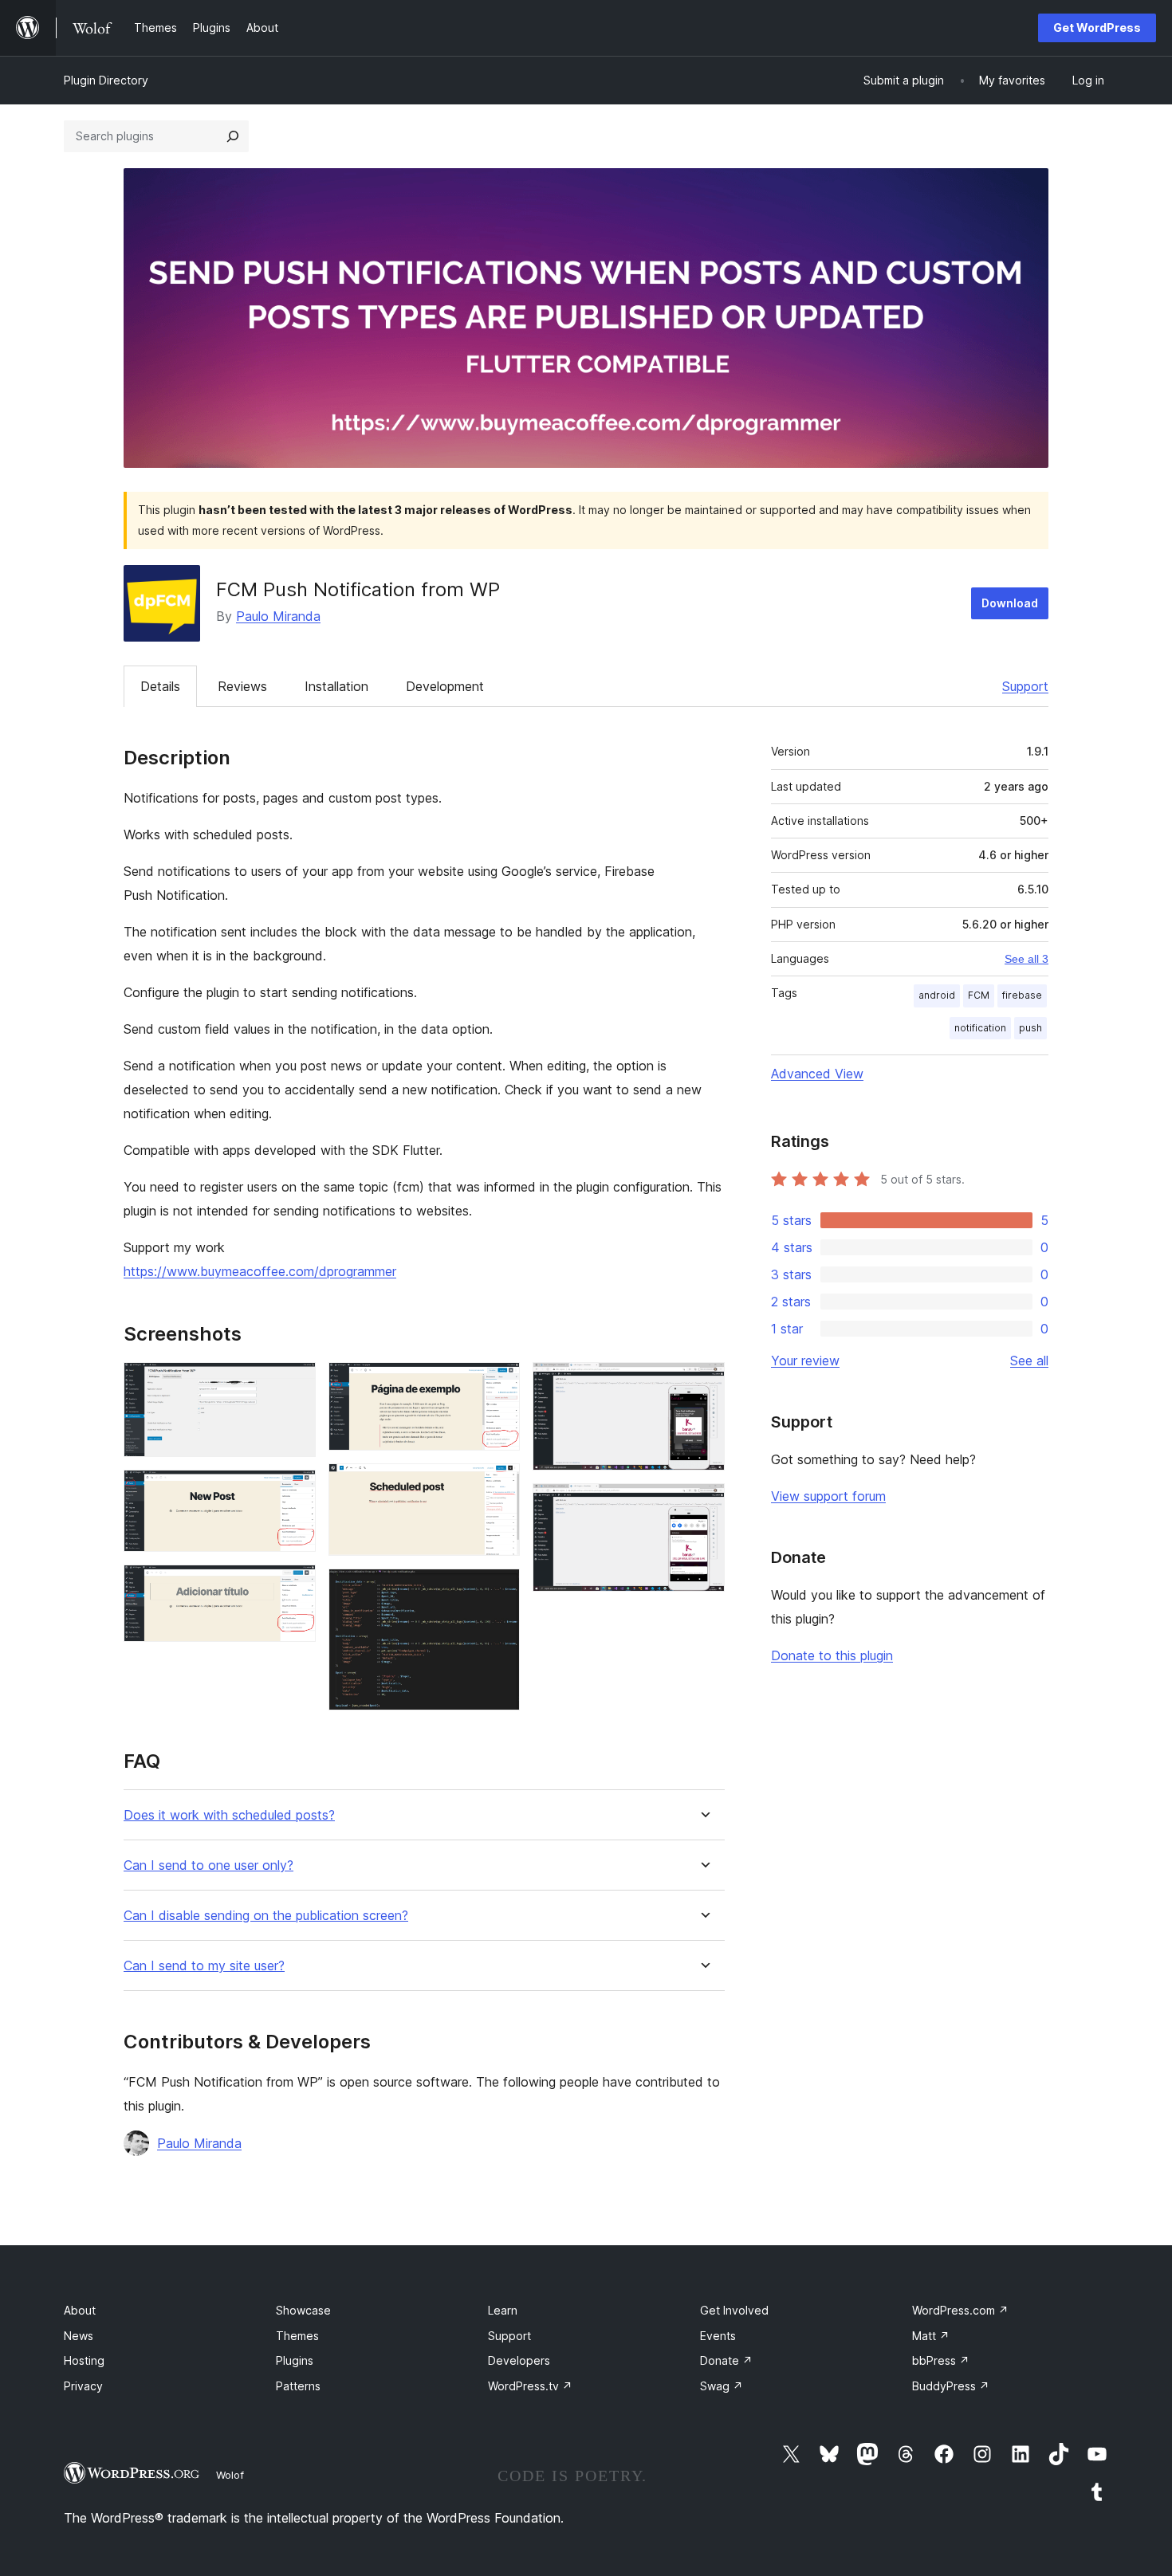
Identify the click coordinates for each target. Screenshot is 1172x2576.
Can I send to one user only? (208, 1865)
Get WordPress (1097, 27)
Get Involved (734, 2310)
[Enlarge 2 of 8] (294, 1491)
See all (1029, 1361)
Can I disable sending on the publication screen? (266, 1916)
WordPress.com (960, 2310)
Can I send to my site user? (204, 1966)
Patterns (298, 2386)
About (80, 2310)
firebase (1022, 995)
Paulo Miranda (278, 616)
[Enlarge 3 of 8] (294, 1586)
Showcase (303, 2310)
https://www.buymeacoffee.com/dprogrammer (260, 1271)
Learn (503, 2310)
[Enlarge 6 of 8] (498, 1590)
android (937, 995)
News (79, 2336)
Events (718, 2336)
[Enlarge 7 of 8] (703, 1384)
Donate (726, 2360)
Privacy (83, 2386)
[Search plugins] (233, 136)
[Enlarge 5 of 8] (498, 1485)
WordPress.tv (530, 2386)
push (1030, 1028)
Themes (297, 2336)
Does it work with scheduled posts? (229, 1815)
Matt (931, 2336)
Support (1025, 686)
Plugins (295, 2360)
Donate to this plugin (832, 1655)
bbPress (941, 2360)
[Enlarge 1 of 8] (294, 1384)
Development (445, 686)
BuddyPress (951, 2386)
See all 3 (1026, 959)
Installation (336, 686)
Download (1010, 603)
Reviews (242, 686)
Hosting (84, 2360)
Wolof (230, 2475)
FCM (979, 995)
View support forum (828, 1496)
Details (160, 686)
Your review (805, 1361)
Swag (722, 2386)
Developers (519, 2360)
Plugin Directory (106, 80)
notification (980, 1028)
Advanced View (817, 1074)
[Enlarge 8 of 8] (703, 1505)
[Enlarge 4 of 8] (498, 1384)
